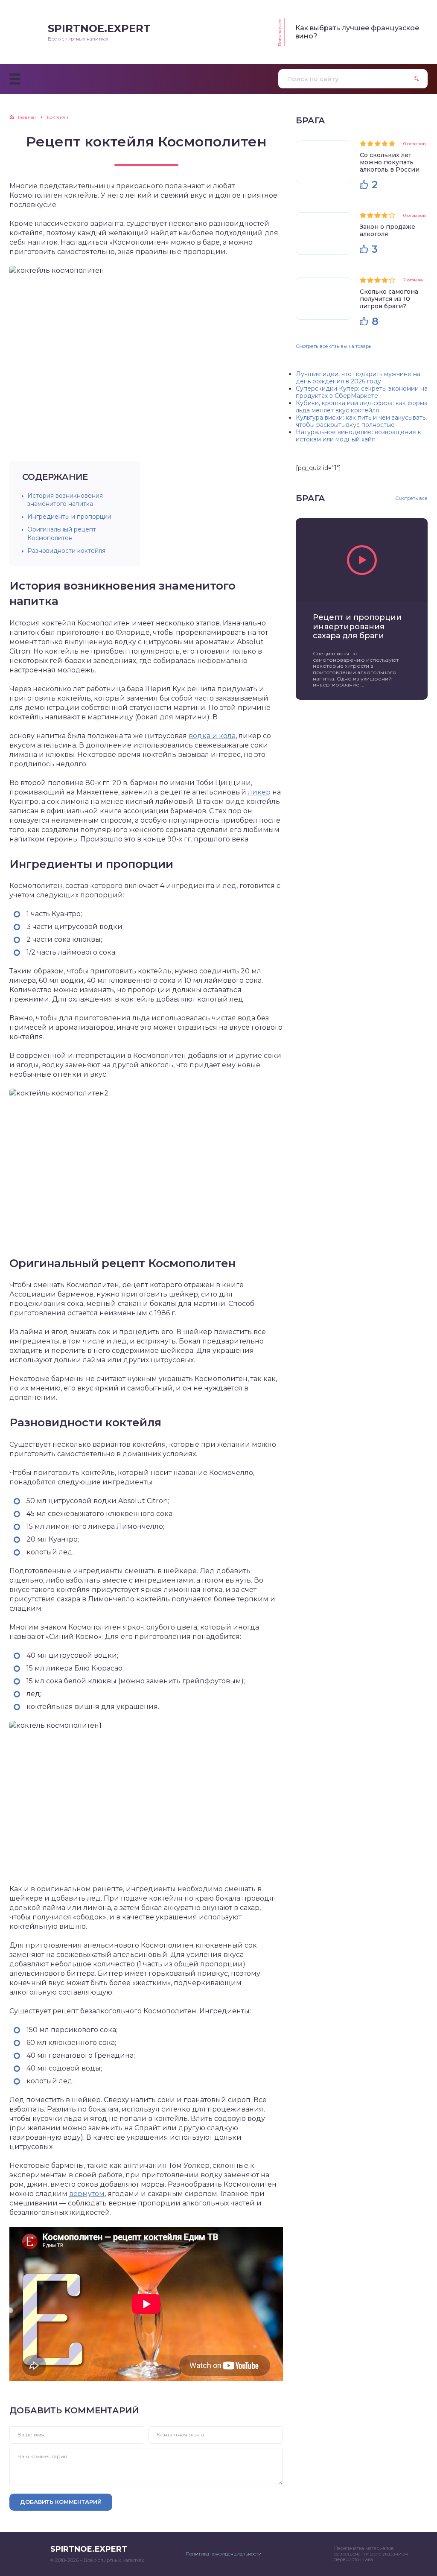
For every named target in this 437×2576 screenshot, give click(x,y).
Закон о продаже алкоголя (387, 230)
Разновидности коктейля (66, 551)
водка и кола (212, 736)
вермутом (87, 2194)
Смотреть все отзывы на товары (334, 346)
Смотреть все (411, 498)
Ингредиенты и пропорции (69, 517)
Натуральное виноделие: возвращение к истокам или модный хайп (358, 436)
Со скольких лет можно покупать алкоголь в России (390, 162)
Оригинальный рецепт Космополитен (62, 533)
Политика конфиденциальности (224, 2554)
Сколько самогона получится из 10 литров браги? (389, 299)
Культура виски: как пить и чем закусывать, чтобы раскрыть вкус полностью (361, 421)
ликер (259, 792)
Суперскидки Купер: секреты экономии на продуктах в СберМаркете (362, 392)
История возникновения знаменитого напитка (65, 500)
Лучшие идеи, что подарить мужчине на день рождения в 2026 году (358, 378)
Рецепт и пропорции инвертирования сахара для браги (357, 627)
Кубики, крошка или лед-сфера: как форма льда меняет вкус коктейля (362, 407)
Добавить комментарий (61, 2502)
